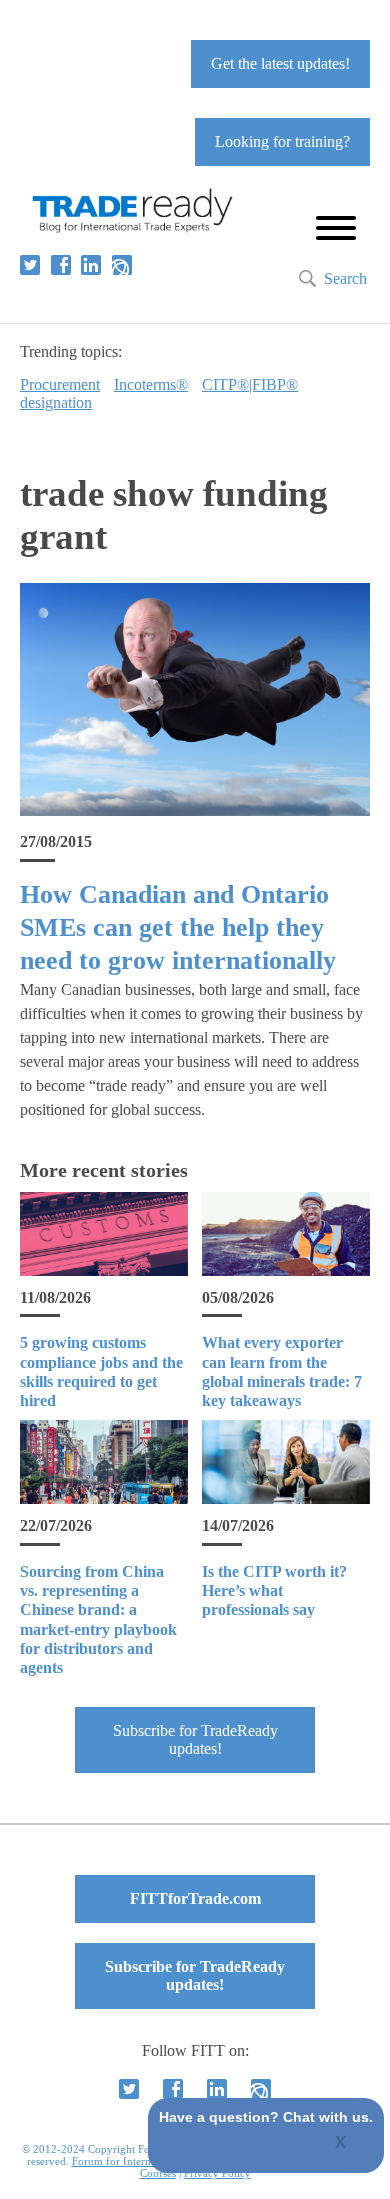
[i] (122, 265)
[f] (61, 265)
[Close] (341, 2144)
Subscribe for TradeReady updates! (195, 1739)
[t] (30, 265)
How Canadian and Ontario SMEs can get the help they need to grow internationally (178, 928)
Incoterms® (151, 384)
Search (345, 278)
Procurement (60, 384)
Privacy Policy (217, 2173)
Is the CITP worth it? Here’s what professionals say (274, 1590)
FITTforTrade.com (195, 1898)
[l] (91, 265)
